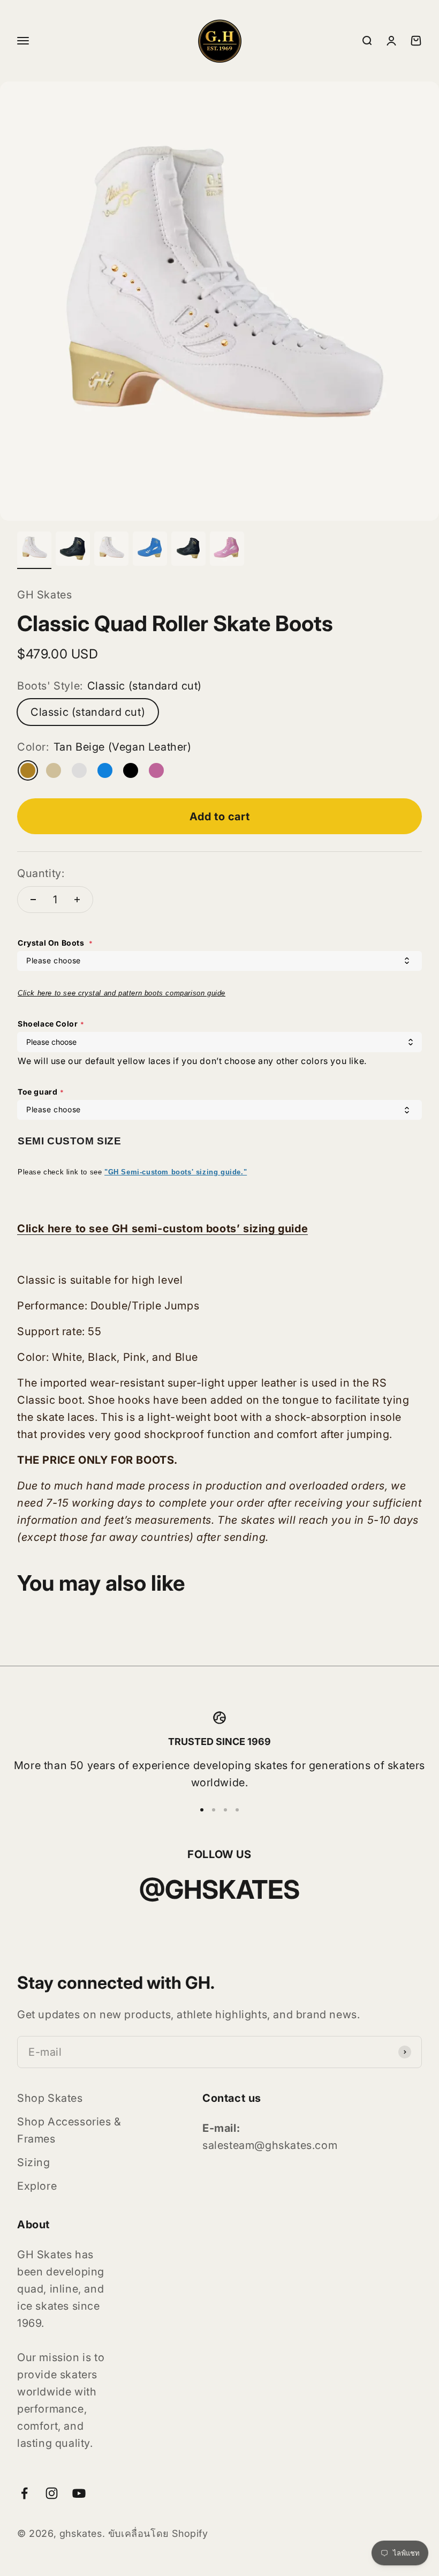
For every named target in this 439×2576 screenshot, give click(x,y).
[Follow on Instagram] (52, 2493)
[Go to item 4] (150, 550)
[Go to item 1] (34, 550)
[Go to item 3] (111, 550)
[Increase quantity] (77, 900)
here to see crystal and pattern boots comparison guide (131, 993)
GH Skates (44, 595)
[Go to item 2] (73, 550)
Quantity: (41, 873)
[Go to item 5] (188, 550)
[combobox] (219, 961)
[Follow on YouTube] (79, 2493)
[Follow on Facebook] (24, 2493)
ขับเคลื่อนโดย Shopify (158, 2533)
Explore (37, 2186)
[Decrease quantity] (33, 900)
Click (28, 993)
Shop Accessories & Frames (69, 2130)
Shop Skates (50, 2098)
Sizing (34, 2162)
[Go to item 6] (227, 550)
